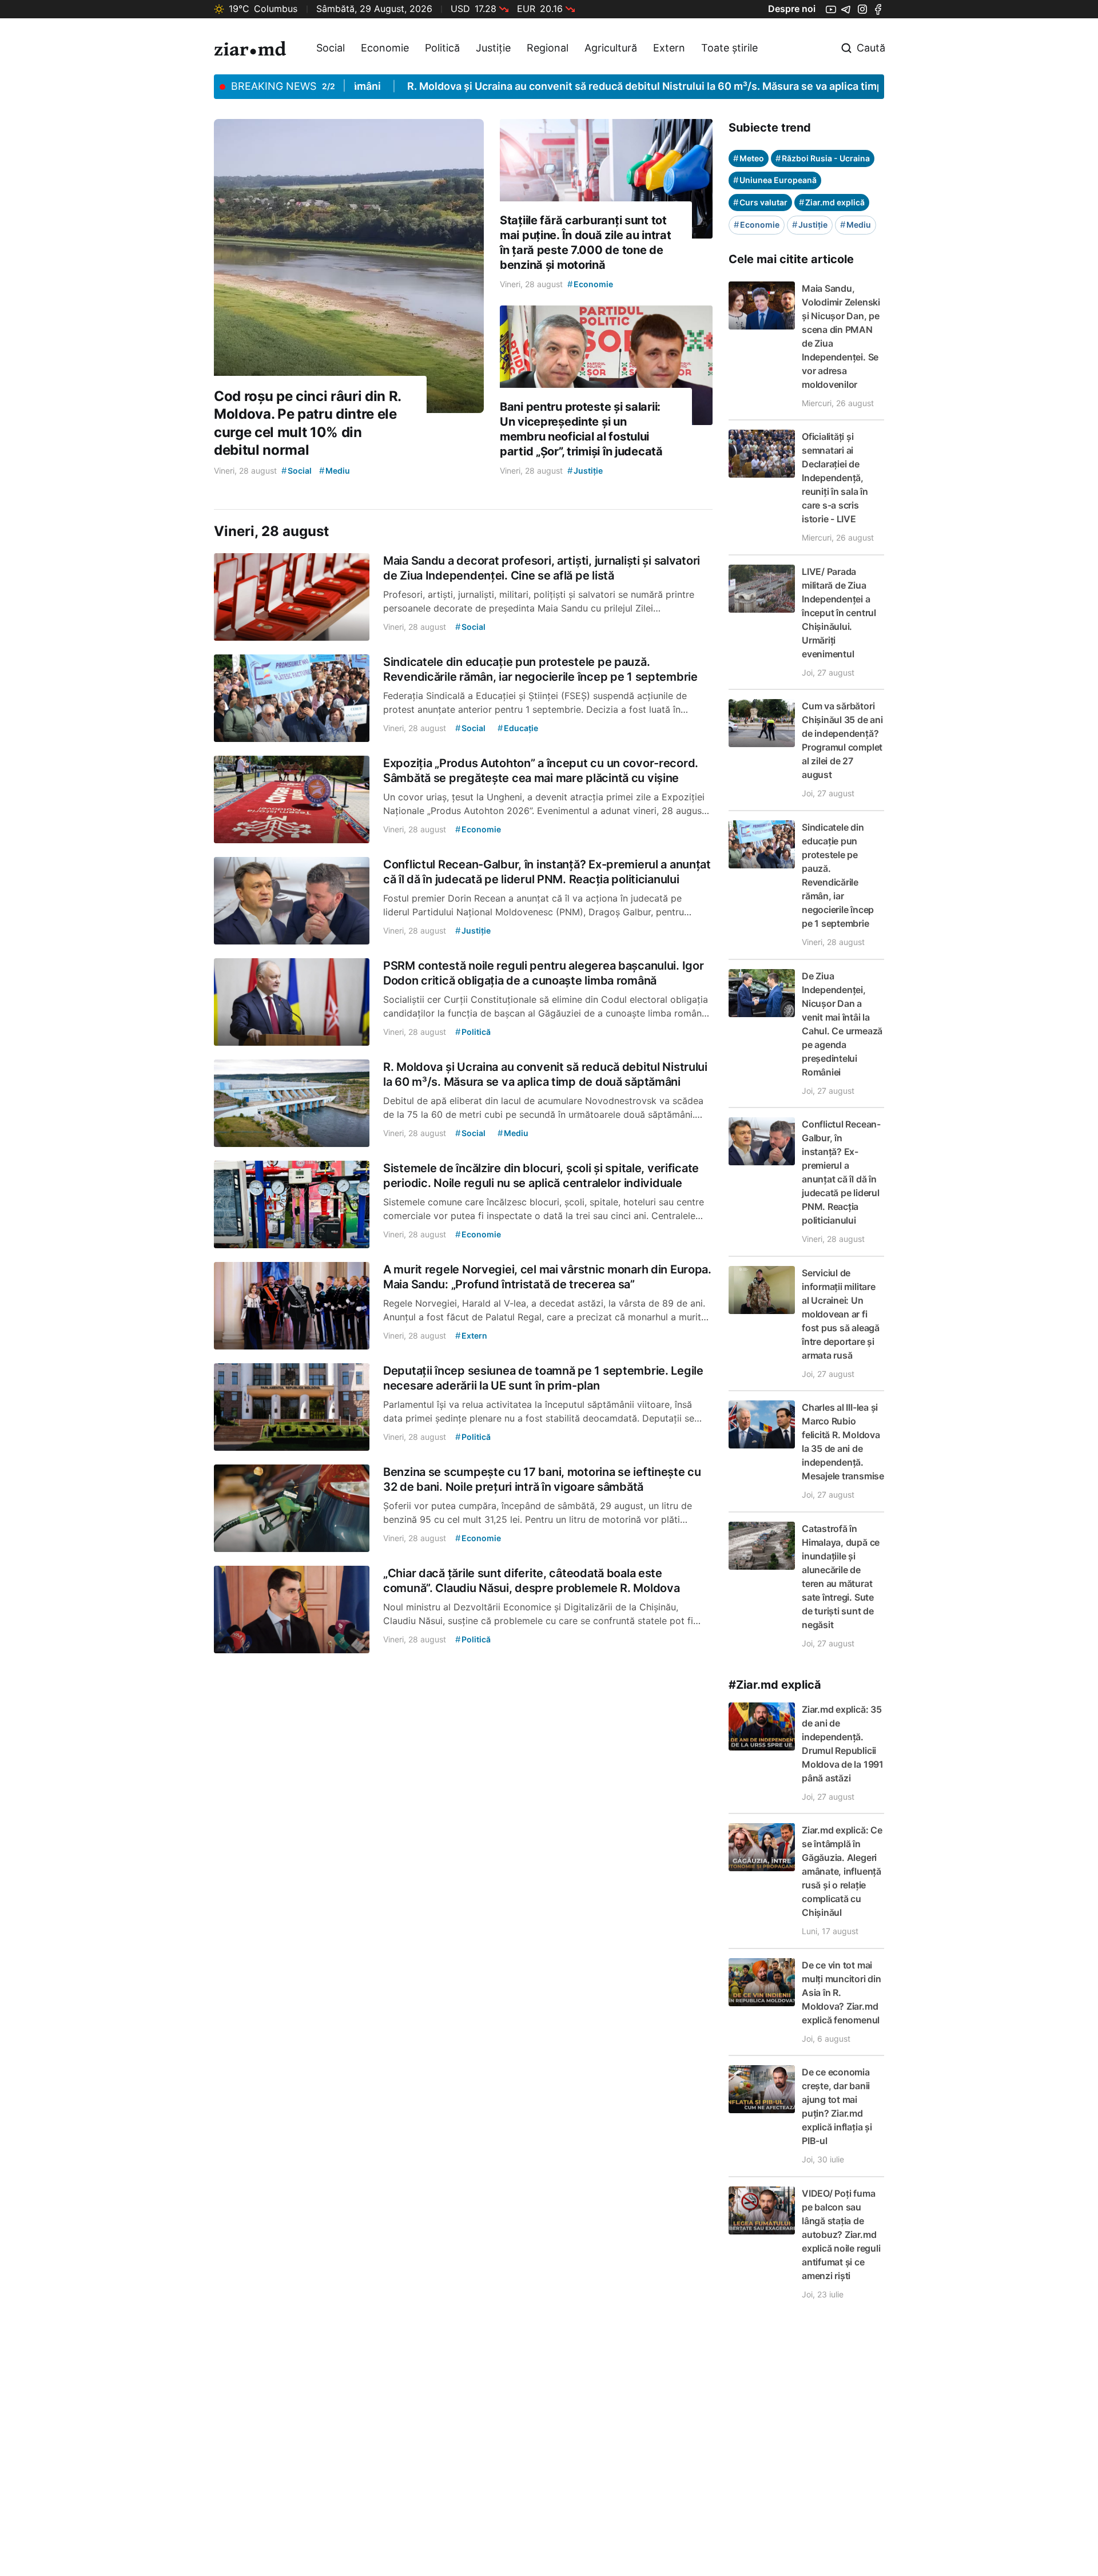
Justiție (493, 48)
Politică (442, 48)
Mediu (856, 225)
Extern (669, 48)
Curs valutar (760, 202)
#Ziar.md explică (775, 1685)
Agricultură (611, 48)
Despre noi (792, 9)
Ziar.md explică (832, 202)
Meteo (749, 158)
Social (331, 48)
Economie (385, 48)
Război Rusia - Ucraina (823, 158)
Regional (548, 48)
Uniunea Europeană (775, 180)
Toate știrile (729, 48)
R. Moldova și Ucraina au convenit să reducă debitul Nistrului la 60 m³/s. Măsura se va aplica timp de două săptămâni (641, 86)
